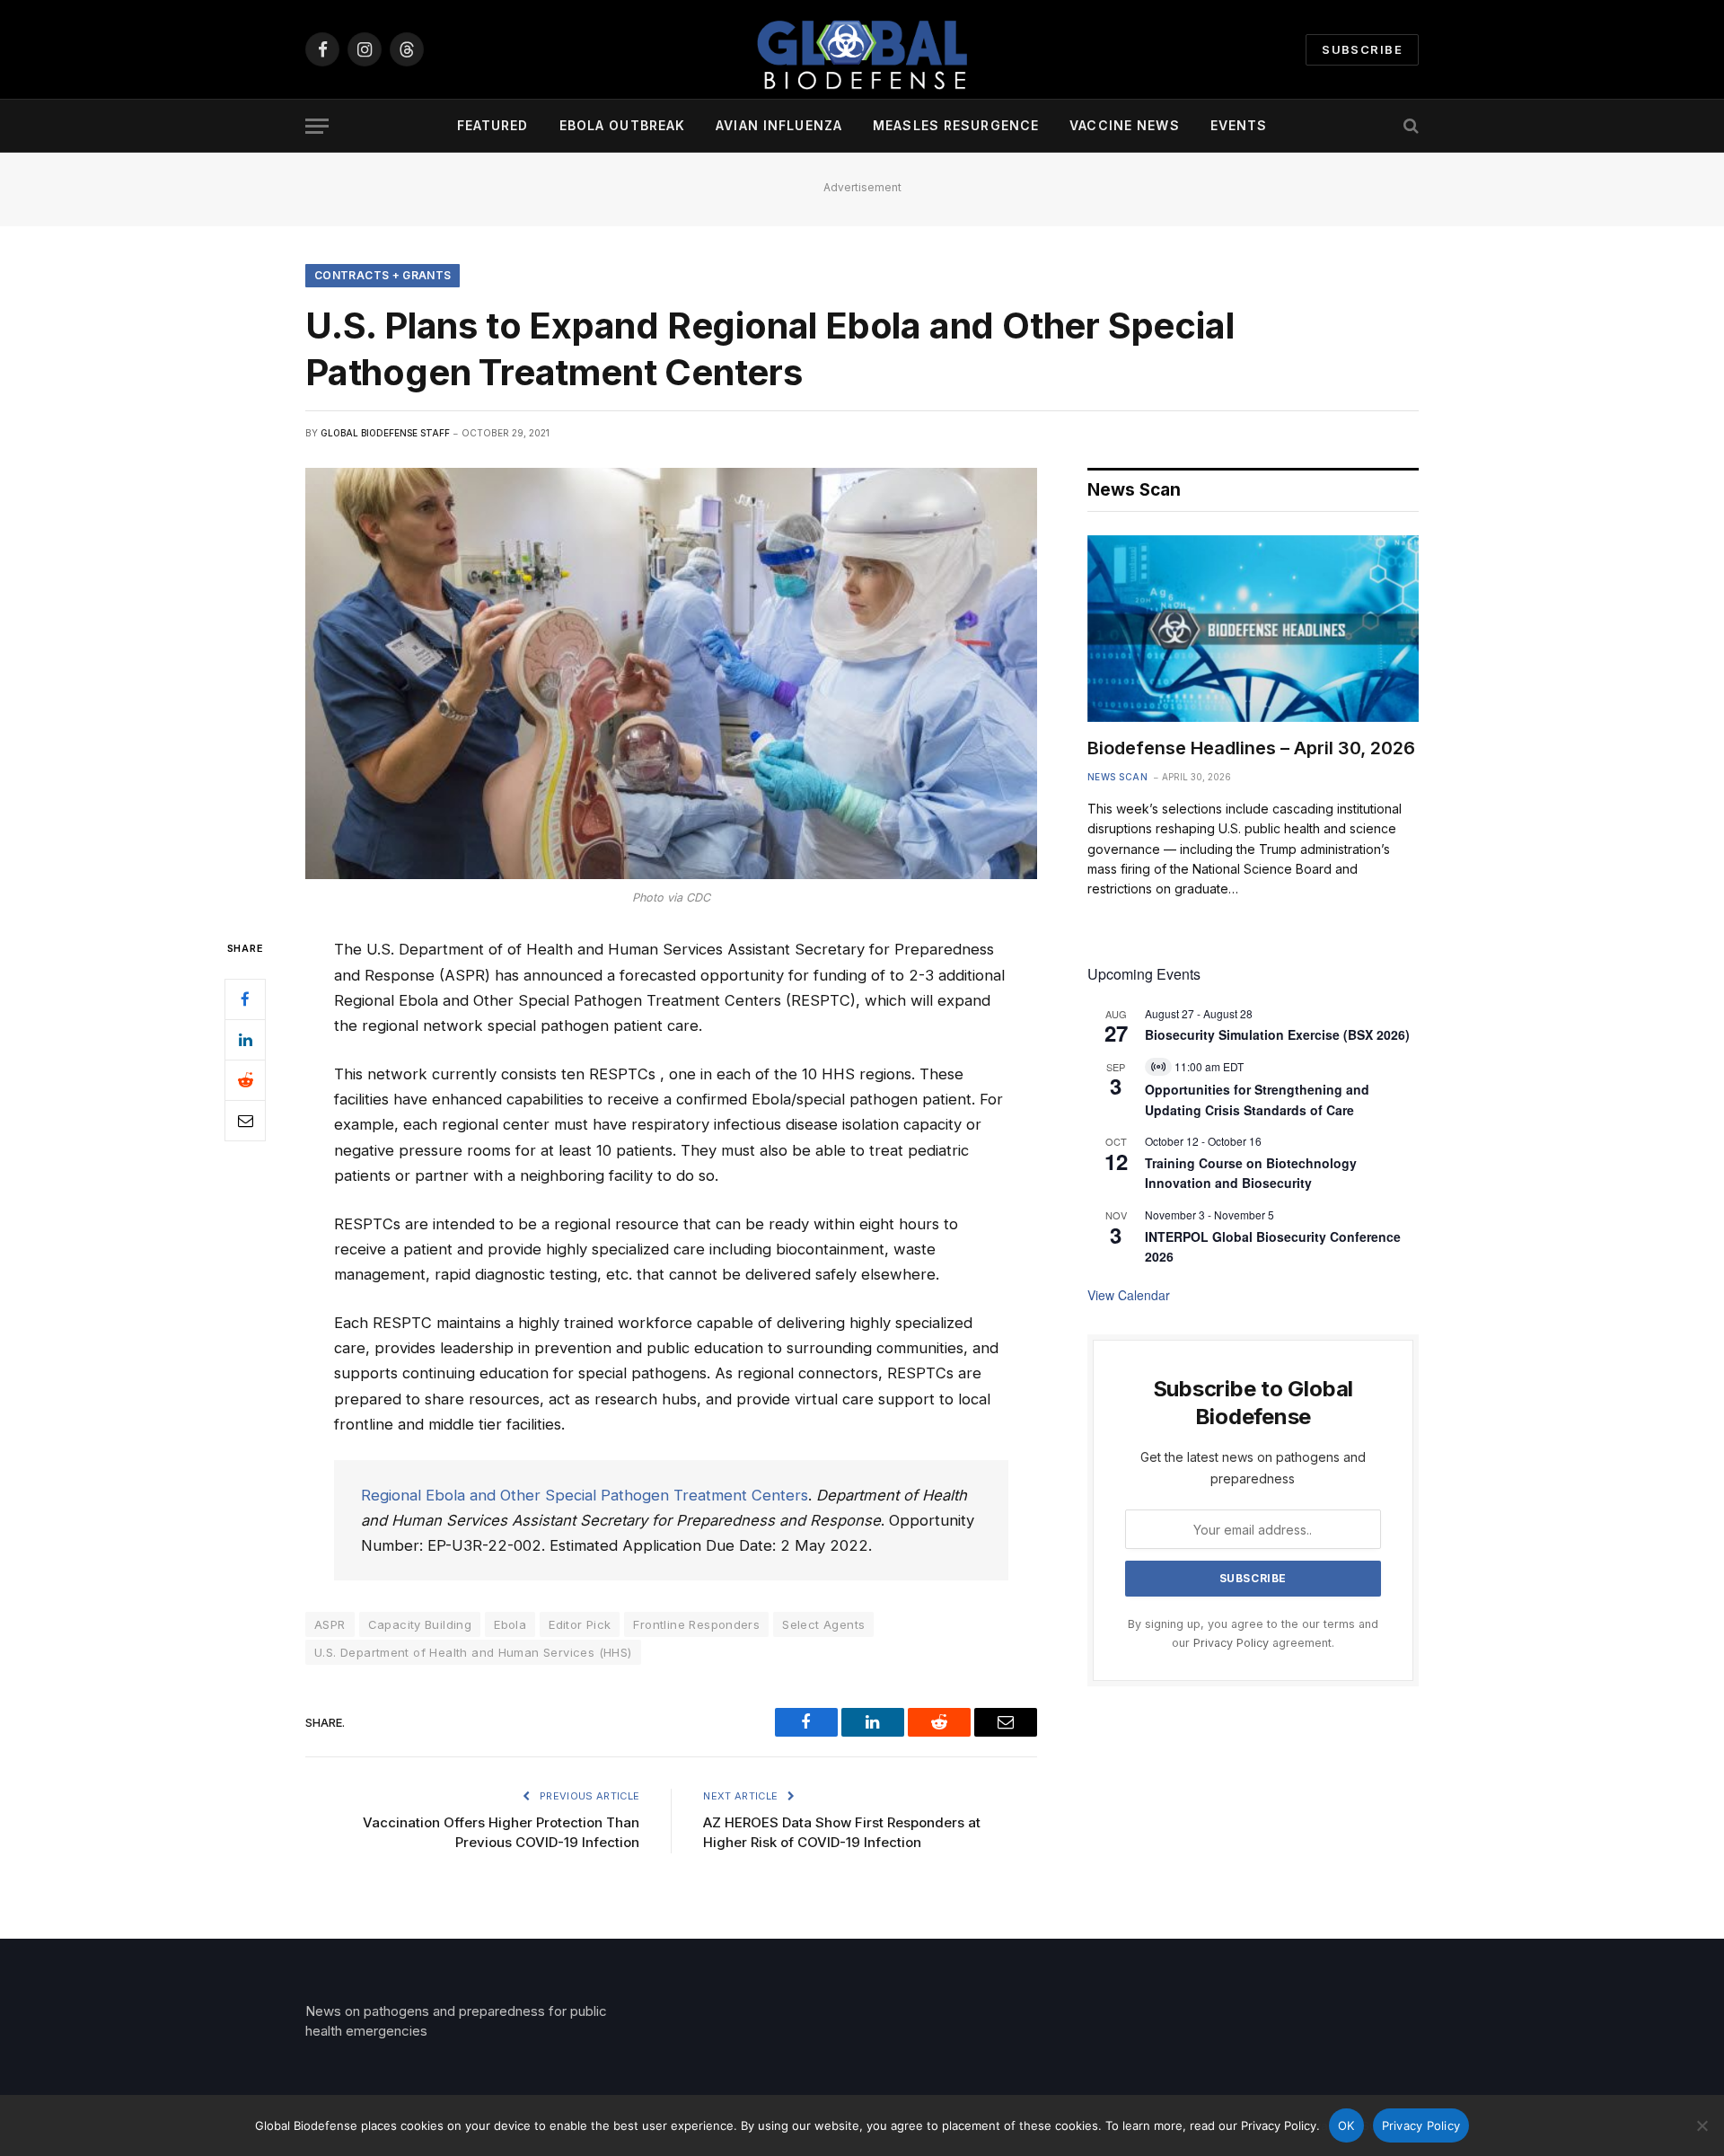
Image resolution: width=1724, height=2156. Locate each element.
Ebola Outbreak (623, 125)
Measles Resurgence (956, 125)
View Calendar (1129, 1295)
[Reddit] (245, 1080)
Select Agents (823, 1624)
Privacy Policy (1231, 1643)
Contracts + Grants (383, 275)
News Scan (1118, 777)
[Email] (245, 1121)
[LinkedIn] (245, 1040)
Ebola (510, 1624)
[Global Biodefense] (862, 49)
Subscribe (1362, 49)
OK (1346, 2125)
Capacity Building (420, 1624)
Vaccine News (1124, 125)
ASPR (330, 1624)
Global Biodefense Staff (385, 433)
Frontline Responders (696, 1624)
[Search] (1409, 126)
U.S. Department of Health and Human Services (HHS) (473, 1652)
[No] (1702, 2125)
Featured (493, 125)
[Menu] (317, 126)
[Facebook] (245, 999)
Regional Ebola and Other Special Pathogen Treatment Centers (585, 1495)
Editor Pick (580, 1624)
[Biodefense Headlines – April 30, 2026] (1253, 629)
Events (1239, 125)
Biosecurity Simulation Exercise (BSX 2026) (1277, 1034)
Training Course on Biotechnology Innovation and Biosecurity (1251, 1173)
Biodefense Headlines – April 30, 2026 (1251, 748)
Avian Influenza (779, 125)
